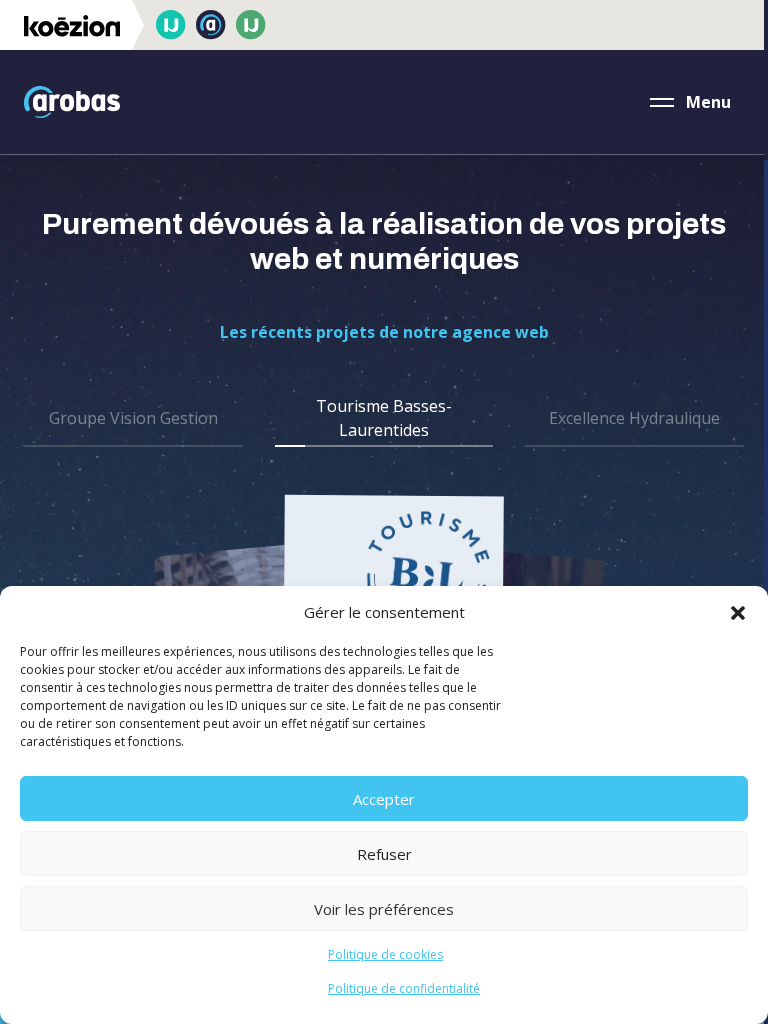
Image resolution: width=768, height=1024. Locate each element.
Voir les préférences (384, 909)
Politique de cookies (385, 954)
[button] (738, 612)
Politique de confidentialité (404, 988)
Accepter (384, 799)
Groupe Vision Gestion (133, 418)
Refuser (384, 854)
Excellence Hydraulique (634, 418)
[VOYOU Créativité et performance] (171, 25)
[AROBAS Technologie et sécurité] (211, 25)
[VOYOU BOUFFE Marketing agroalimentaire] (251, 25)
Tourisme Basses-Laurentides (384, 418)
